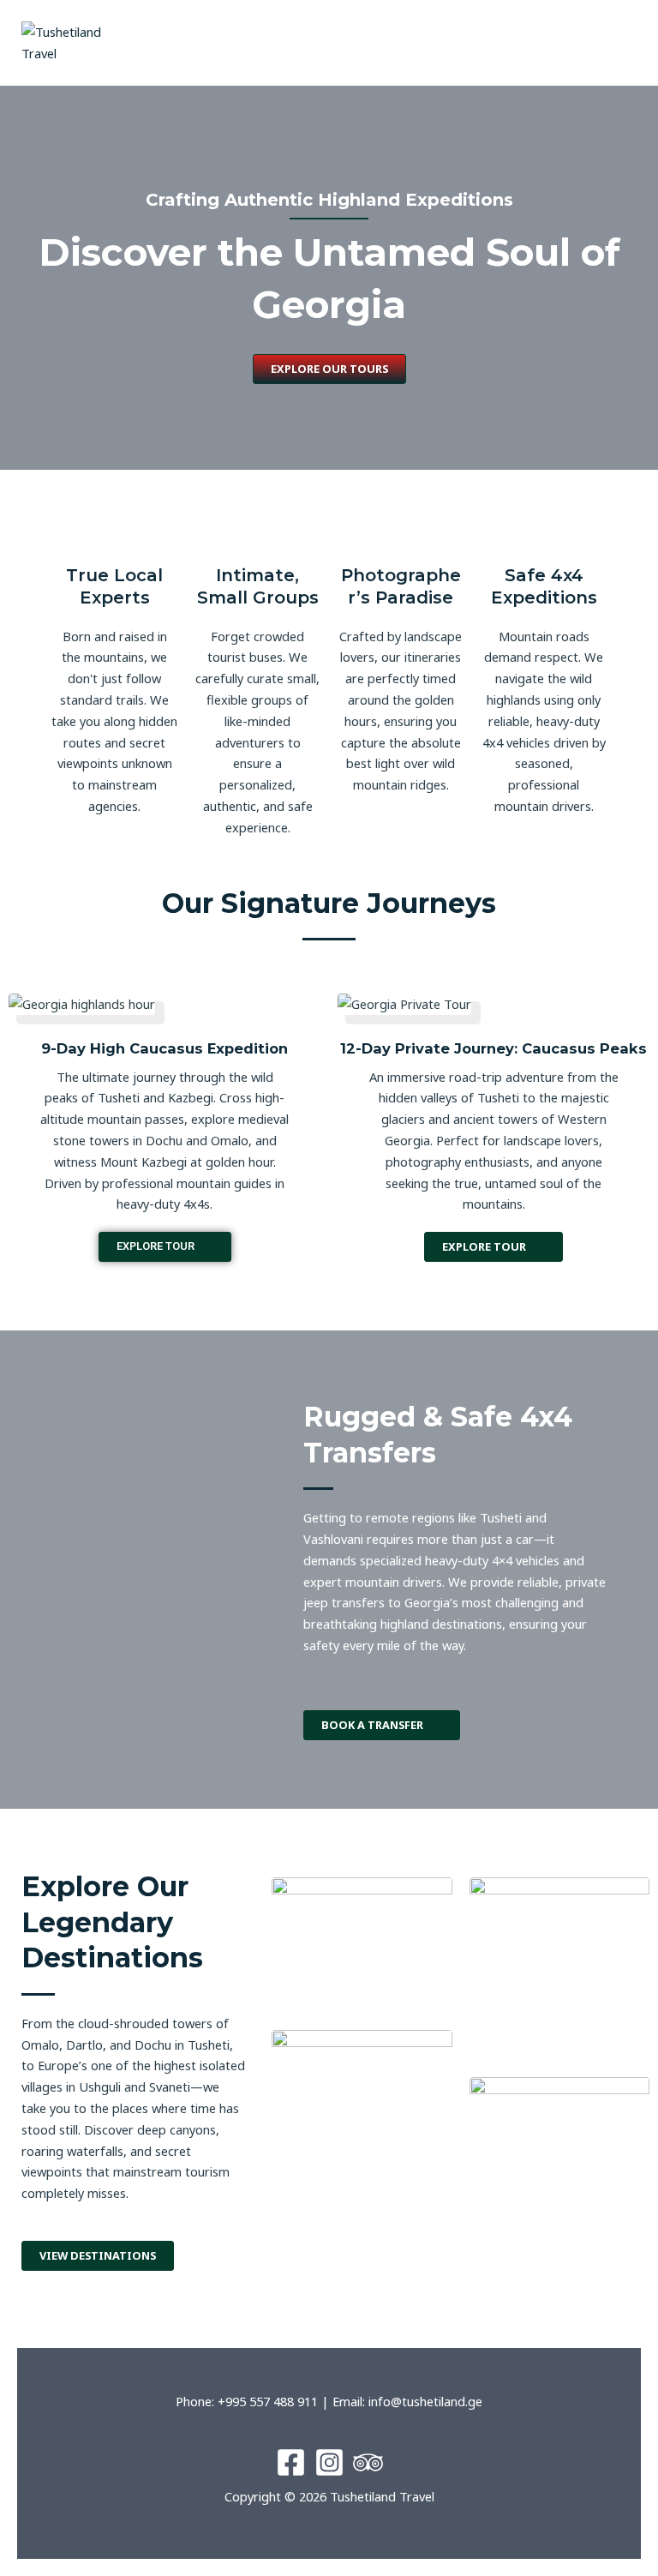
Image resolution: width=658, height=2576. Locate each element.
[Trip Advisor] (368, 2462)
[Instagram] (329, 2462)
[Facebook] (291, 2462)
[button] (493, 42)
